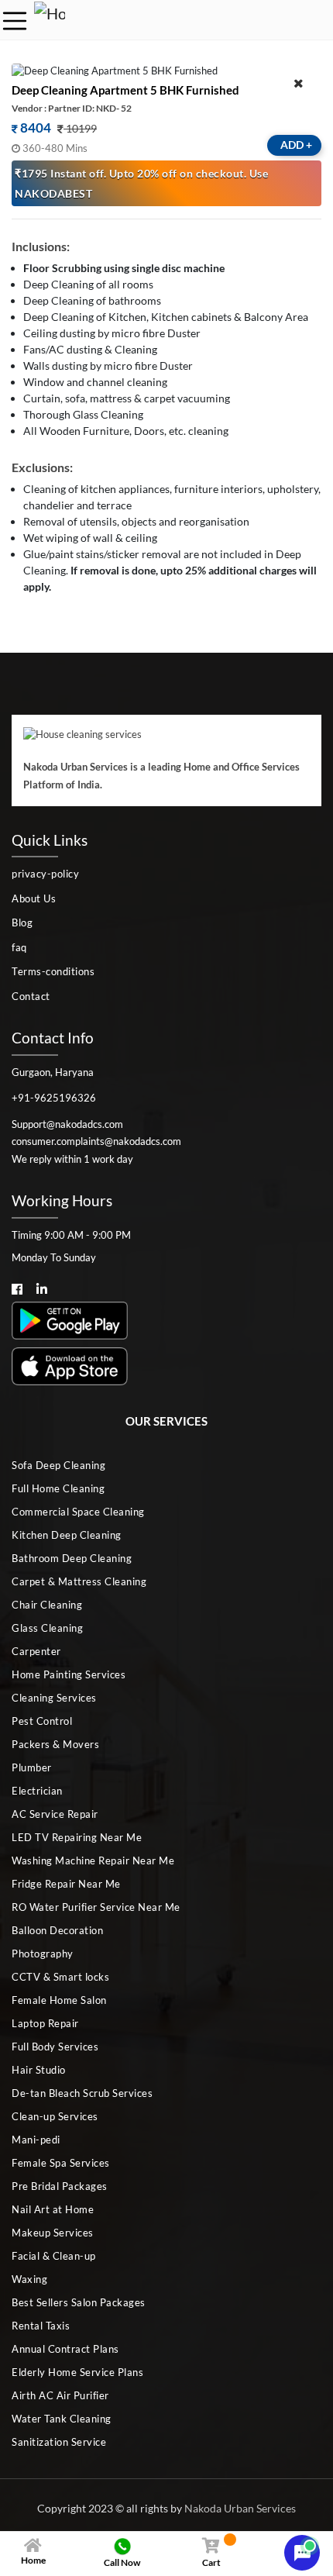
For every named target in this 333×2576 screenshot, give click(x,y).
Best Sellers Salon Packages (79, 2302)
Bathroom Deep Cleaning (72, 1558)
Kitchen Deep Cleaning (67, 1535)
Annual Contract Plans (65, 2349)
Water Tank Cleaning (62, 2419)
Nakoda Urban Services (240, 2508)
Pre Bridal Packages (60, 2186)
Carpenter (36, 1651)
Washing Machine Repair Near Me (93, 1860)
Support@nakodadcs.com (67, 1124)
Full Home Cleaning (58, 1488)
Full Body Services (55, 2047)
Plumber (32, 1767)
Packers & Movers (55, 1744)
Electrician (37, 1791)
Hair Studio (39, 2070)
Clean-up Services (55, 2116)
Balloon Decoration (57, 1930)
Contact (31, 996)
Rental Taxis (41, 2326)
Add (296, 145)
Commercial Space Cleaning (78, 1512)
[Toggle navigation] (15, 21)
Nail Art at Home (53, 2209)
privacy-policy (45, 874)
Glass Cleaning (47, 1628)
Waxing (29, 2279)
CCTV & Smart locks (60, 1977)
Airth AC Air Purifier (60, 2395)
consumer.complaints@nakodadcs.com (96, 1141)
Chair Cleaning (47, 1605)
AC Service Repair (55, 1814)
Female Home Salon (59, 2000)
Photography (43, 1954)
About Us (34, 898)
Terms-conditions (53, 971)
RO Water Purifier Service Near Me (96, 1907)
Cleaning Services (54, 1698)
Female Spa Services (61, 2163)
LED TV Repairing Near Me (77, 1837)
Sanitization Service (59, 2442)
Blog (22, 922)
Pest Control (42, 1721)
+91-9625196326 (54, 1098)
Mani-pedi (36, 2140)
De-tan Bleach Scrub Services (82, 2093)
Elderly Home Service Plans (77, 2372)
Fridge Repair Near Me (66, 1884)
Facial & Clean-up (54, 2256)
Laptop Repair (45, 2023)
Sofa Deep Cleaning (58, 1465)
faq (19, 947)
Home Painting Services (69, 1674)
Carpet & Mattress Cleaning (79, 1581)
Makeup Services (53, 2233)
